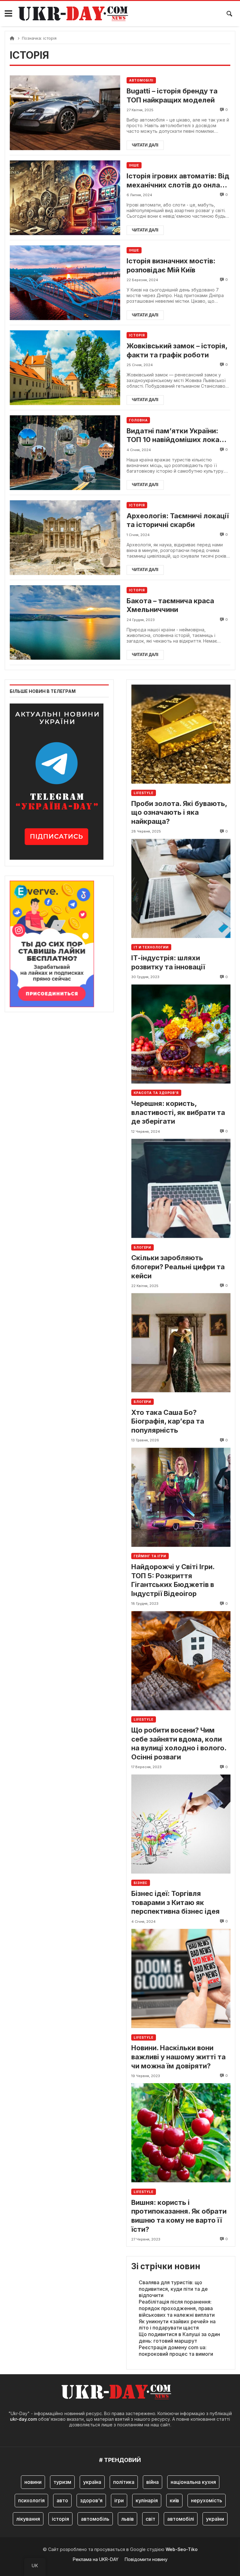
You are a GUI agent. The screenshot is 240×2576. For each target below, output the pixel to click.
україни (215, 2519)
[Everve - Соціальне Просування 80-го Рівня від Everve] (52, 942)
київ (174, 2500)
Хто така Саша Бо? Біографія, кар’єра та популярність (168, 1421)
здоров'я (91, 2500)
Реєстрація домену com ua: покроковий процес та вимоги (176, 2351)
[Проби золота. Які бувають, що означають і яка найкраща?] (181, 734)
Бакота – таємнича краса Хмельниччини (170, 605)
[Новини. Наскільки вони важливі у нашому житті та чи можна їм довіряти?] (181, 1979)
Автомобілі (141, 80)
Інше (134, 165)
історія (60, 2519)
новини (33, 2482)
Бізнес (141, 1883)
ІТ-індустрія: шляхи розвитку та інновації (168, 962)
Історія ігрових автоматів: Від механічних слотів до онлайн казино (178, 181)
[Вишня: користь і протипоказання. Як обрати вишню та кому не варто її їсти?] (181, 2133)
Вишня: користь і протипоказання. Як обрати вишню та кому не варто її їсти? (179, 2216)
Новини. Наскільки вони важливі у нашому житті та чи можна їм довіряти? (178, 2057)
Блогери (142, 1247)
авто (62, 2500)
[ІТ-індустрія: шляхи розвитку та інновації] (181, 888)
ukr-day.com (23, 2419)
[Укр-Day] (77, 14)
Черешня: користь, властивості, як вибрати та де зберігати (178, 1112)
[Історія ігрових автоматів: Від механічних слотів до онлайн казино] (65, 198)
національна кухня (193, 2482)
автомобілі (181, 2519)
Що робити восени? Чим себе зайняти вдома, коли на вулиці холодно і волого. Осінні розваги (179, 1743)
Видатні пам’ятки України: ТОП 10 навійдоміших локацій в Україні (178, 435)
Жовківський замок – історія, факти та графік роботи (177, 350)
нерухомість (207, 2500)
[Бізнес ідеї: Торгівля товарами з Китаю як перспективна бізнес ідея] (181, 1824)
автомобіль (95, 2519)
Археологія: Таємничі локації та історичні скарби (178, 520)
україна (92, 2482)
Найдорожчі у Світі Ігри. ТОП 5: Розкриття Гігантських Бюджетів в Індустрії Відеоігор (173, 1580)
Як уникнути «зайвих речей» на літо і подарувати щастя (177, 2325)
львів (127, 2519)
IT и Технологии (151, 947)
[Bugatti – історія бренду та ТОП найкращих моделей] (65, 113)
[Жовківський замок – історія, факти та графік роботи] (65, 368)
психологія (31, 2500)
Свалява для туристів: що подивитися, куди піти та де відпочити (173, 2289)
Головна (138, 420)
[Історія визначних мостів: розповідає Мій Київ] (65, 283)
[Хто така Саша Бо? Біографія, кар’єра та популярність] (181, 1343)
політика (124, 2482)
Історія (137, 335)
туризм (62, 2482)
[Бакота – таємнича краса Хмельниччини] (65, 622)
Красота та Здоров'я (156, 1093)
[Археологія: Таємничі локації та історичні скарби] (65, 537)
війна (152, 2482)
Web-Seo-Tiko (182, 2549)
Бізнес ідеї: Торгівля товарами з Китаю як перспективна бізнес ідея (175, 1902)
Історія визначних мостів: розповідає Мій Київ (171, 265)
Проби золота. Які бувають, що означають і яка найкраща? (179, 812)
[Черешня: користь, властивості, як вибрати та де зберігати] (181, 1034)
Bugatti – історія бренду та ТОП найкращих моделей (172, 95)
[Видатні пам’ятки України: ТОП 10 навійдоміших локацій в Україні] (65, 453)
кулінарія (147, 2500)
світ (150, 2519)
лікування (28, 2519)
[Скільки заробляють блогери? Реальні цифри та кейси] (181, 1189)
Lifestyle (144, 793)
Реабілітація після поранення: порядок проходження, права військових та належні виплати (177, 2308)
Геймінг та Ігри (150, 1556)
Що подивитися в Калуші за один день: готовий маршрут (179, 2337)
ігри (119, 2500)
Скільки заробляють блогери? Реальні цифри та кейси (178, 1267)
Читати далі (145, 145)
